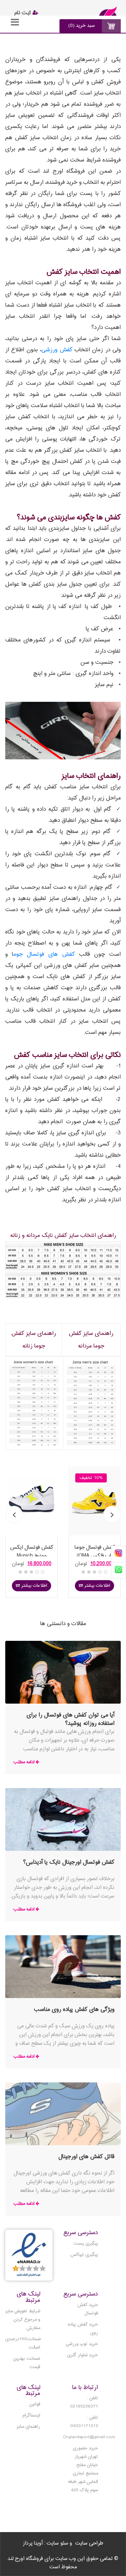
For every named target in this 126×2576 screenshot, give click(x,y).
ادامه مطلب (24, 1762)
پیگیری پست (86, 2244)
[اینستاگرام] (118, 1554)
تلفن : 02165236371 (84, 2402)
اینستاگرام (31, 2416)
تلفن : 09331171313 (84, 2422)
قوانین (35, 2404)
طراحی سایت (89, 2544)
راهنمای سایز (28, 2427)
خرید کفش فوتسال (88, 2309)
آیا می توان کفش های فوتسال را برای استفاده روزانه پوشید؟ (71, 1719)
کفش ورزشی (57, 350)
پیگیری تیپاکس (84, 2255)
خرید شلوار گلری (83, 2355)
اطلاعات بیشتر (34, 1586)
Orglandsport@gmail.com (89, 2437)
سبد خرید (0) (82, 26)
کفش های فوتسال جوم (44, 955)
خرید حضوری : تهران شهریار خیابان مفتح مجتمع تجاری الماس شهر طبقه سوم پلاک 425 (83, 2469)
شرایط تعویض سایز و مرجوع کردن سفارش (23, 2320)
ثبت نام (23, 13)
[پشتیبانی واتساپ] (118, 1570)
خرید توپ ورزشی (82, 2344)
